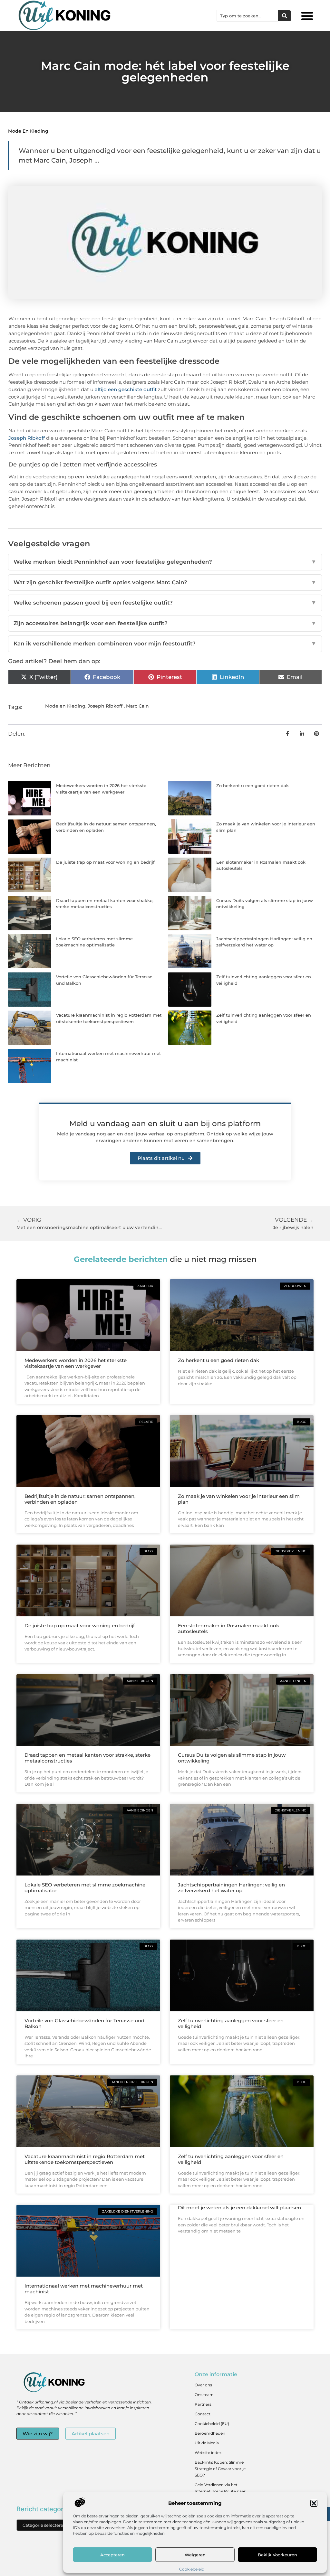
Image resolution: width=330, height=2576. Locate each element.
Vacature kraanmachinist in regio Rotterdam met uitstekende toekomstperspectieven (85, 2159)
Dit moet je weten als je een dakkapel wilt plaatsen (239, 2208)
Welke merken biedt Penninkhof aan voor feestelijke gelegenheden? (165, 562)
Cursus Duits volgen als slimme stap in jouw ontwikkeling (232, 1758)
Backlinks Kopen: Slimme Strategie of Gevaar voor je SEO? (220, 2469)
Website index (208, 2453)
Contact (203, 2414)
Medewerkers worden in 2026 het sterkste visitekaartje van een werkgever (76, 1363)
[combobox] (247, 16)
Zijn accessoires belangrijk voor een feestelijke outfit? (165, 623)
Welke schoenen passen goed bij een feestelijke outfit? (165, 603)
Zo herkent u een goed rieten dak (252, 785)
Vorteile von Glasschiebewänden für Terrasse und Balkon (84, 2023)
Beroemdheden (210, 2433)
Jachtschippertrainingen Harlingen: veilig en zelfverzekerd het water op (231, 1888)
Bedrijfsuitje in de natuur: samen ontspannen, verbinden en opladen (80, 1499)
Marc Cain (137, 706)
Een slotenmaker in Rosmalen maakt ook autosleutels (228, 1628)
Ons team (204, 2395)
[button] (314, 2503)
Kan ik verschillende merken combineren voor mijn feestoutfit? (165, 644)
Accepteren (112, 2555)
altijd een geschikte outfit (126, 389)
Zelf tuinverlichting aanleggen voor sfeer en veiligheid (231, 2023)
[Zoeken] (285, 16)
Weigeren (195, 2555)
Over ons (203, 2385)
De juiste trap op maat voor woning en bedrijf (105, 862)
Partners (203, 2404)
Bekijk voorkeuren (277, 2555)
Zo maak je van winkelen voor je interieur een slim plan (239, 1499)
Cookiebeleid (192, 2569)
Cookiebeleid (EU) (212, 2424)
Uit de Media (207, 2443)
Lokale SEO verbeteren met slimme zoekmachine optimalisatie (85, 1888)
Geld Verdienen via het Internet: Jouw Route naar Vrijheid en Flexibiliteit (220, 2491)
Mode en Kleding (28, 131)
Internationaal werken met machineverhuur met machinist (84, 2289)
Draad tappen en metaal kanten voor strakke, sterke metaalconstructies (87, 1758)
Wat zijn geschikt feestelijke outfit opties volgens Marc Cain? (165, 582)
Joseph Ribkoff (27, 438)
